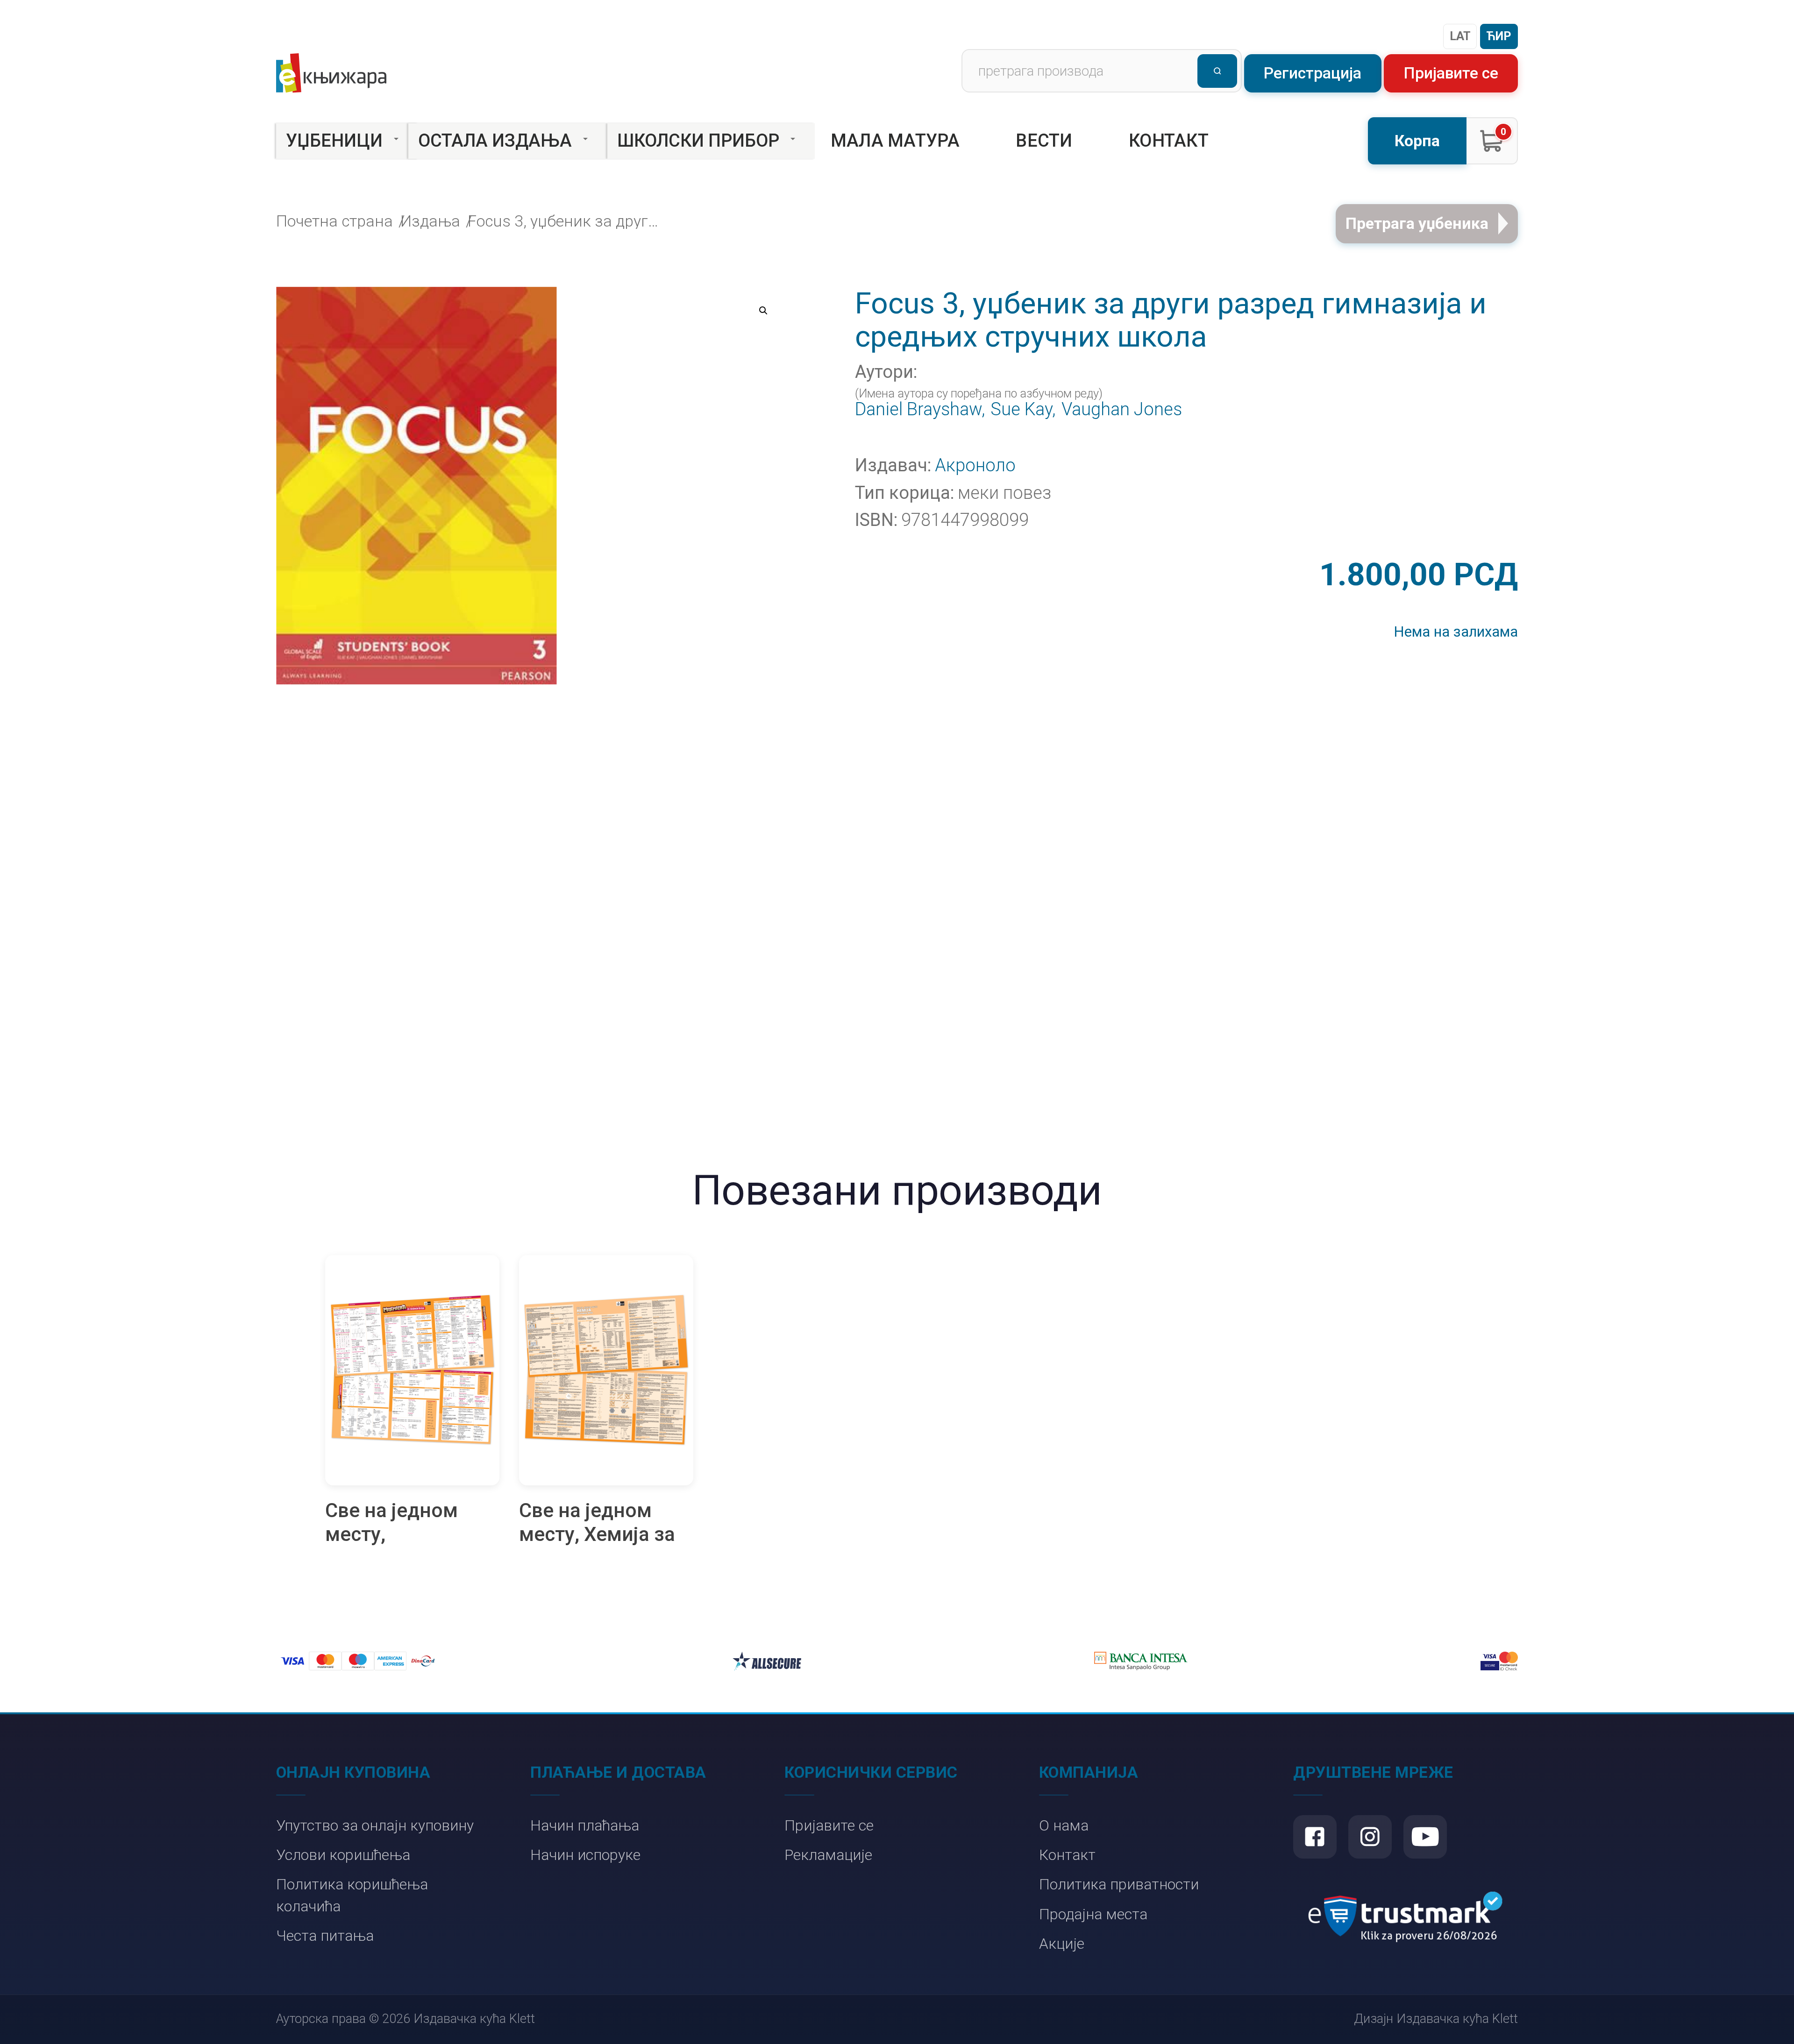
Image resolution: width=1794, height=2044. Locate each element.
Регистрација (1313, 73)
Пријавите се (1451, 73)
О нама (1064, 1826)
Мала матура (895, 141)
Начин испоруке (585, 1855)
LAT (1460, 36)
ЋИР (1499, 36)
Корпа (1417, 141)
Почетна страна (335, 221)
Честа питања (325, 1936)
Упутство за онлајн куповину (375, 1826)
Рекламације (828, 1855)
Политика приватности (1119, 1884)
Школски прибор (698, 141)
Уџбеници (334, 141)
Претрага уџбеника (1417, 224)
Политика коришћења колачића (352, 1895)
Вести (1044, 141)
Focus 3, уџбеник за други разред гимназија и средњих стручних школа (566, 221)
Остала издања (495, 141)
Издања (430, 221)
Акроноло (975, 466)
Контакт (1169, 141)
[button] (763, 311)
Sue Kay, (1023, 410)
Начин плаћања (585, 1826)
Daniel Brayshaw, (920, 410)
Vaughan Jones (1122, 410)
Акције (1062, 1944)
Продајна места (1093, 1914)
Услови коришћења (343, 1855)
